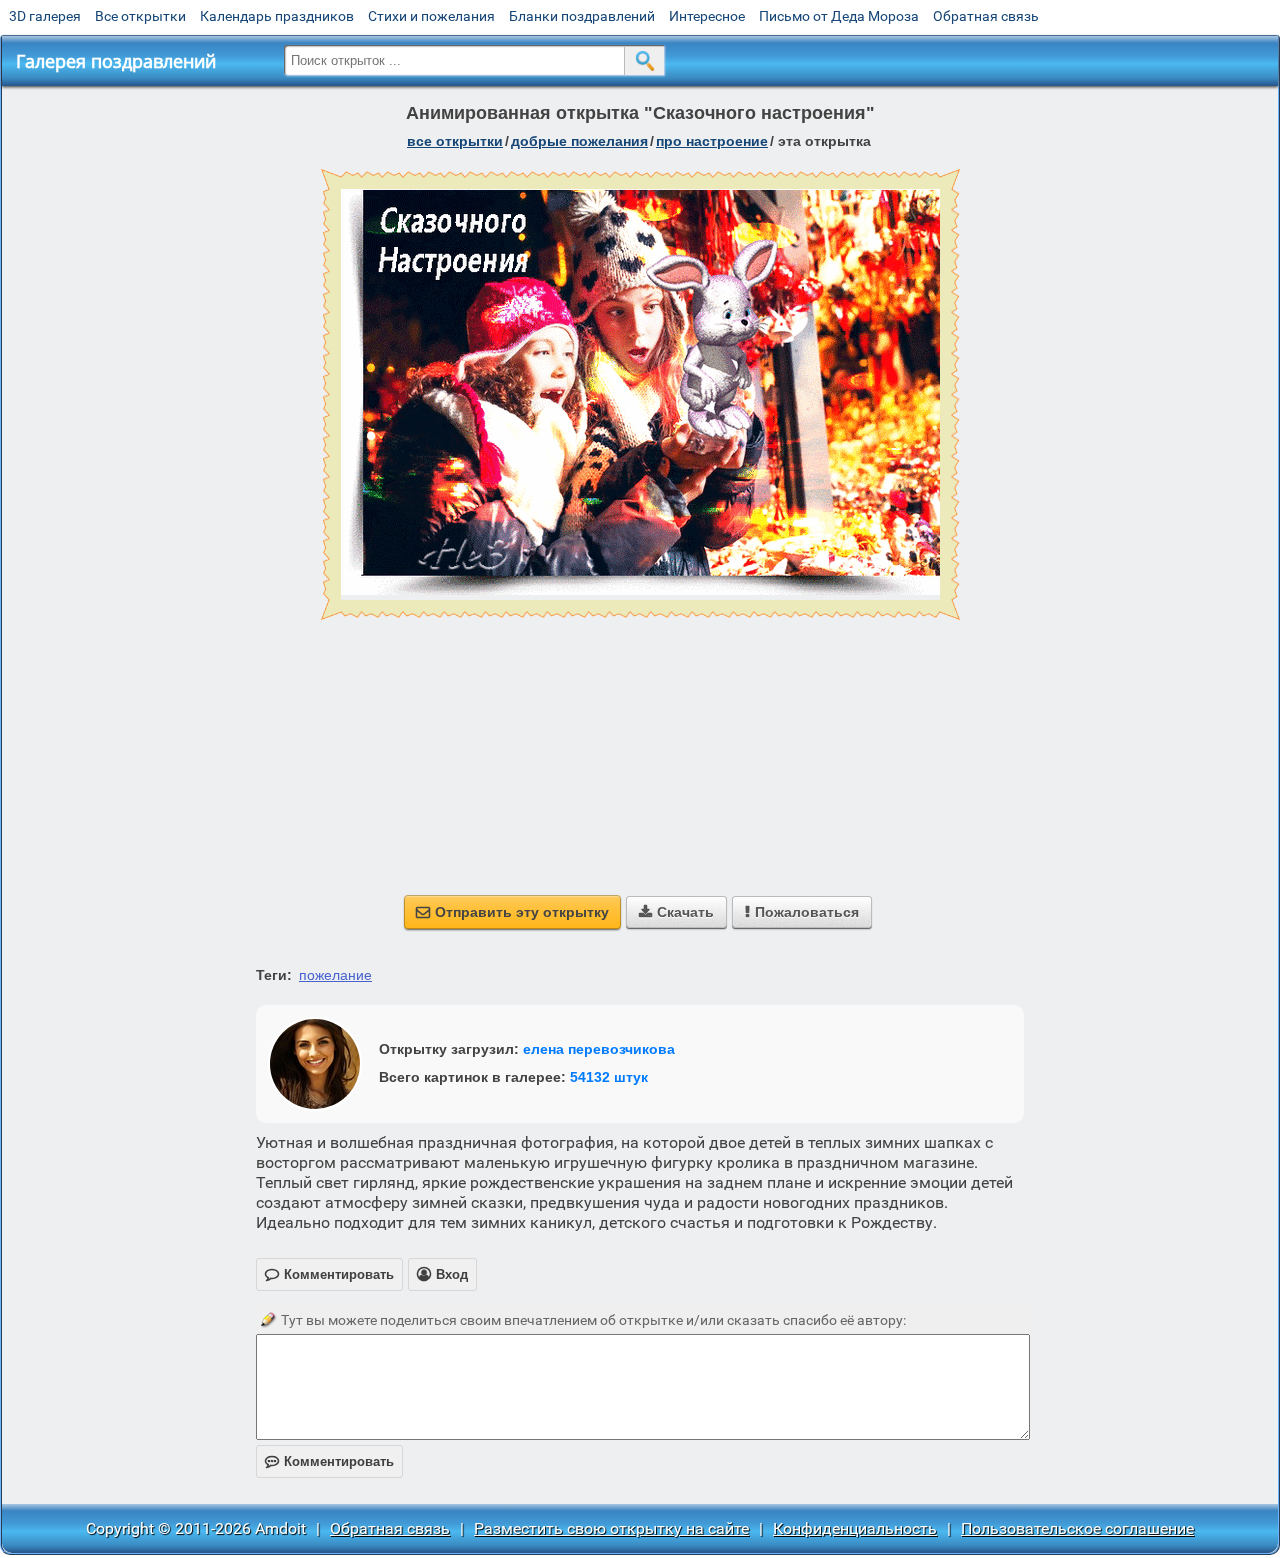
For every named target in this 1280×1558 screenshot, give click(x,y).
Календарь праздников (277, 16)
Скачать (676, 912)
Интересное (707, 16)
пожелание (335, 975)
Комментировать (329, 1461)
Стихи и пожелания (431, 16)
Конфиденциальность (855, 1528)
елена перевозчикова (599, 1049)
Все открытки (140, 16)
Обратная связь (986, 16)
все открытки (455, 141)
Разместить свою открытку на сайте (611, 1528)
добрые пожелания (579, 141)
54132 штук (609, 1077)
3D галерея (45, 16)
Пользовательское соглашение (1077, 1528)
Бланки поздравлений (582, 16)
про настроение (712, 141)
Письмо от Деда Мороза (839, 16)
